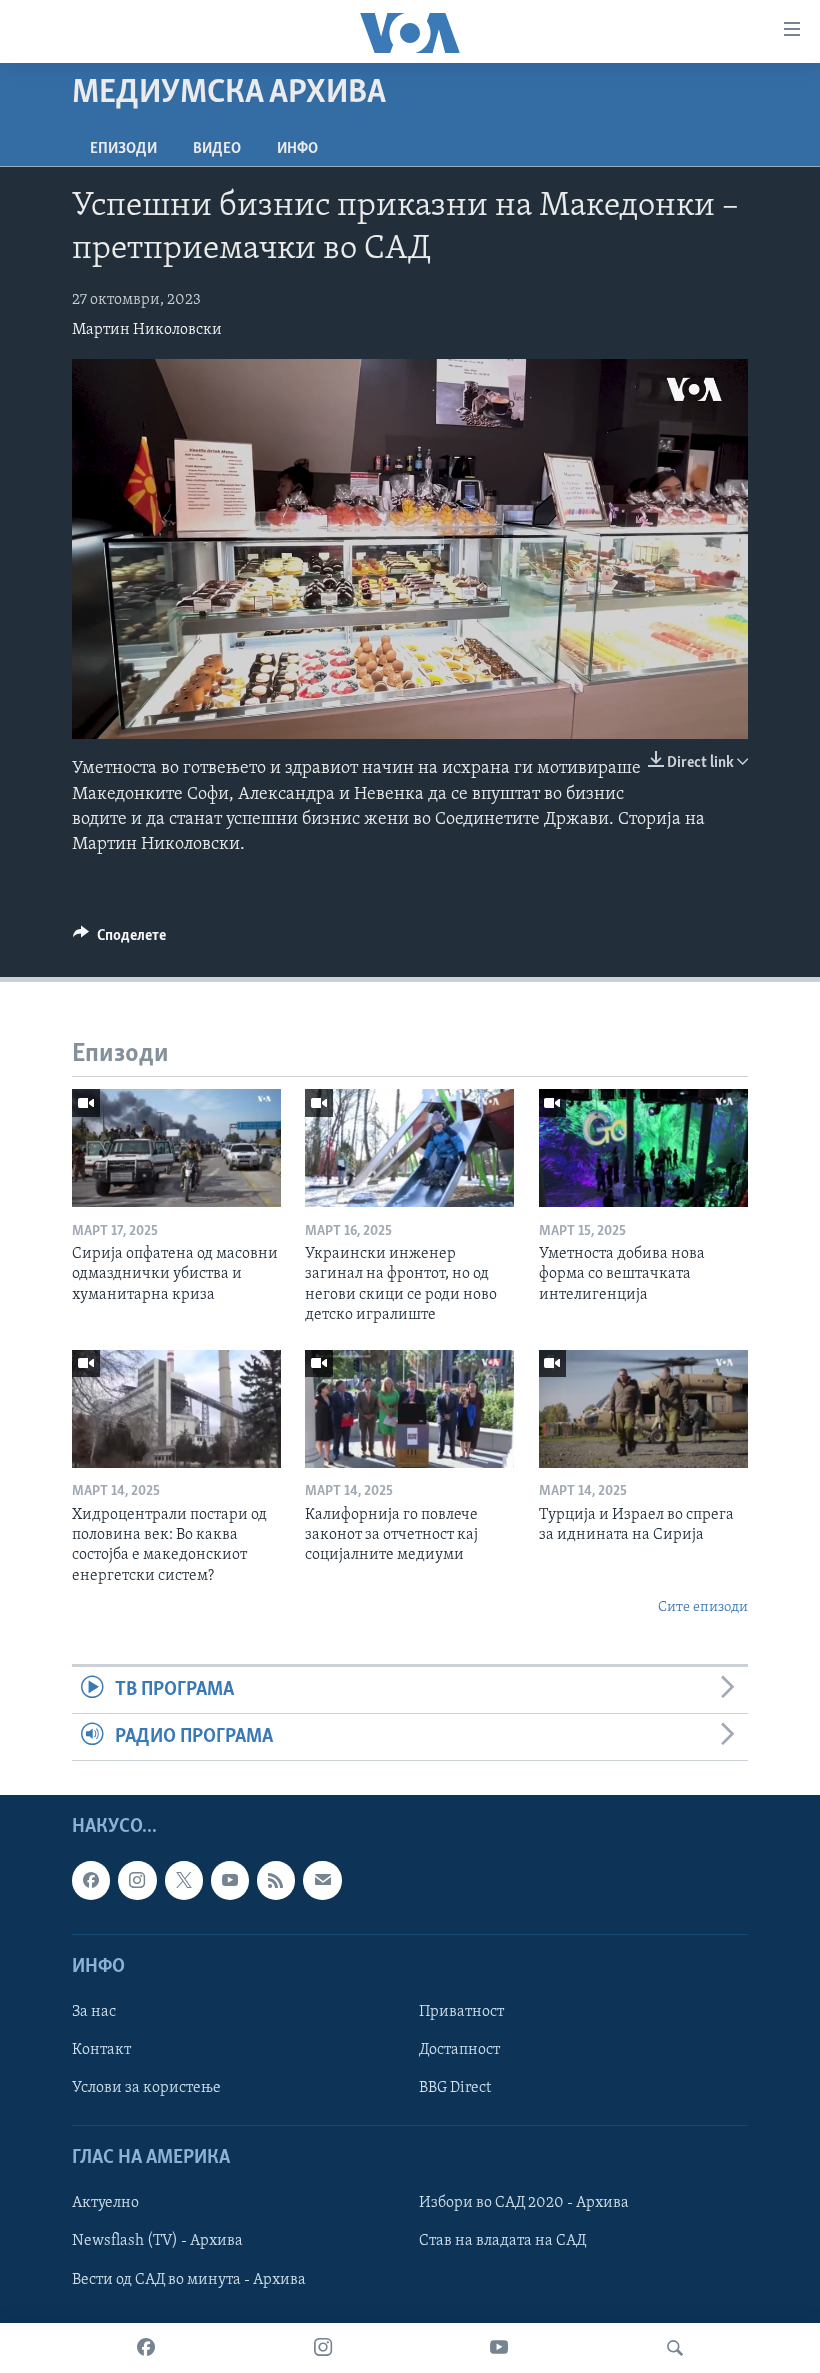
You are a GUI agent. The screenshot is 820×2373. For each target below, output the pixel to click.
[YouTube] (499, 2348)
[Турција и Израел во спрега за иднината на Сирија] (643, 1409)
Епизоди (123, 149)
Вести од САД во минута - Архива (189, 2280)
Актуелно (105, 2204)
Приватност (461, 2012)
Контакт (101, 2050)
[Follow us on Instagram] (137, 1881)
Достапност (459, 2050)
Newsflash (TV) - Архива (157, 2242)
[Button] (119, 940)
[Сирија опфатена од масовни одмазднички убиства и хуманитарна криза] (176, 1148)
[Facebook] (146, 2348)
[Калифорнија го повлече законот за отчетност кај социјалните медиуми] (409, 1409)
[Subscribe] (322, 1881)
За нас (94, 2012)
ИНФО (297, 149)
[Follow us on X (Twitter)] (184, 1881)
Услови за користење (146, 2088)
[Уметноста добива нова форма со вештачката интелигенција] (643, 1148)
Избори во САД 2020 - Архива (524, 2204)
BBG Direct (455, 2088)
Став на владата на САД (502, 2242)
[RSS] (276, 1881)
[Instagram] (323, 2348)
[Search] (675, 2348)
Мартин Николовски (147, 330)
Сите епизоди (703, 1607)
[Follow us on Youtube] (230, 1881)
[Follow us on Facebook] (91, 1881)
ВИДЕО (217, 149)
